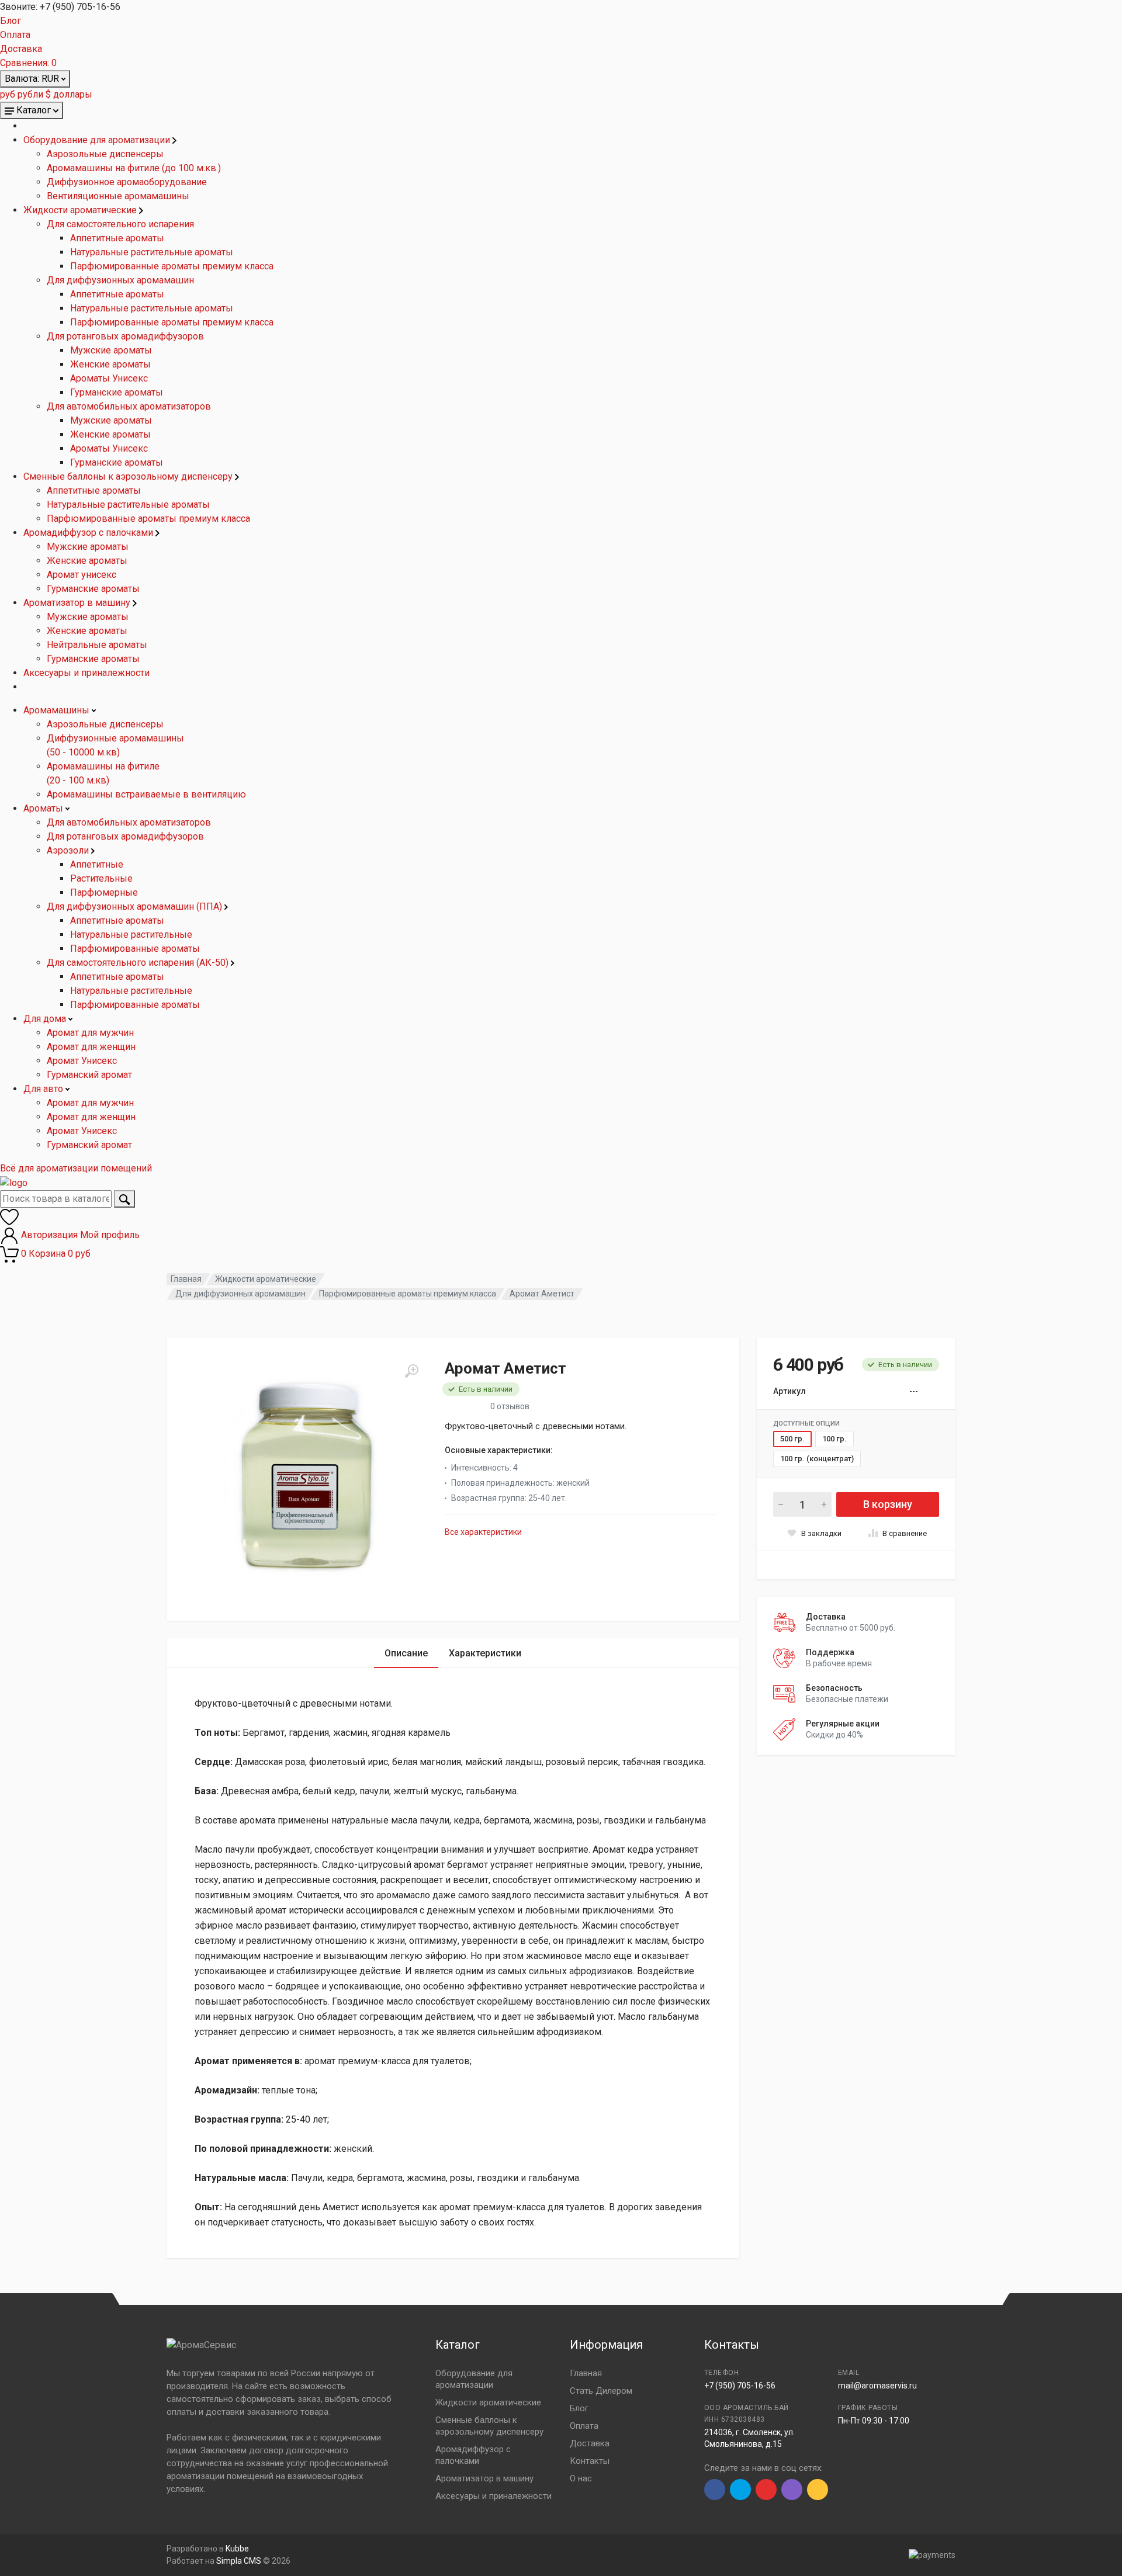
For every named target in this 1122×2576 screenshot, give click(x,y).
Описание (406, 1653)
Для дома (46, 1019)
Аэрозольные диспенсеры (105, 154)
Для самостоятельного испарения (120, 224)
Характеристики (485, 1653)
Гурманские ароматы (117, 392)
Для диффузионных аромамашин (120, 280)
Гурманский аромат (89, 1075)
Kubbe (237, 2549)
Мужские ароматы (111, 350)
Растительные (101, 878)
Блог (11, 21)
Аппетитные (97, 864)
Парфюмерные (104, 892)
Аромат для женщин (91, 1047)
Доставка (21, 49)
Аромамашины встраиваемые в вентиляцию (146, 794)
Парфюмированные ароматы (135, 949)
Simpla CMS (239, 2561)
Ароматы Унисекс (109, 378)
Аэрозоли (69, 850)
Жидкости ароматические (81, 210)
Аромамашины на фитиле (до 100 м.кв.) (134, 168)
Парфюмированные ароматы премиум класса (172, 266)
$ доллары (69, 94)
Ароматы (44, 808)
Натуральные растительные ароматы (152, 252)
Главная (186, 1279)
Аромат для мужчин (90, 1033)
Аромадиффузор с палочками (89, 533)
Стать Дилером (601, 2391)
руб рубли (22, 94)
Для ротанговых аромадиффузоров (125, 336)
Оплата (15, 35)
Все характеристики (483, 1532)
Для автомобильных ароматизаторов (129, 406)
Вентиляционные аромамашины (118, 196)
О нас (581, 2478)
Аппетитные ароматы (117, 238)
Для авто (44, 1089)
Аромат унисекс (82, 575)
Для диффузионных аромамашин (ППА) (136, 906)
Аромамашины (58, 710)
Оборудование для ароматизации (98, 140)
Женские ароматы (110, 364)
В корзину (888, 1504)
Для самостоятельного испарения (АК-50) (139, 963)
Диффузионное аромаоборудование (127, 182)
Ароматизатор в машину (78, 603)
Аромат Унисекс (82, 1061)
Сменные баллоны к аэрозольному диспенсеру (129, 476)
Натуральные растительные (131, 935)
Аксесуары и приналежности (86, 673)
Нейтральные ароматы (97, 645)
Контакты (590, 2461)
